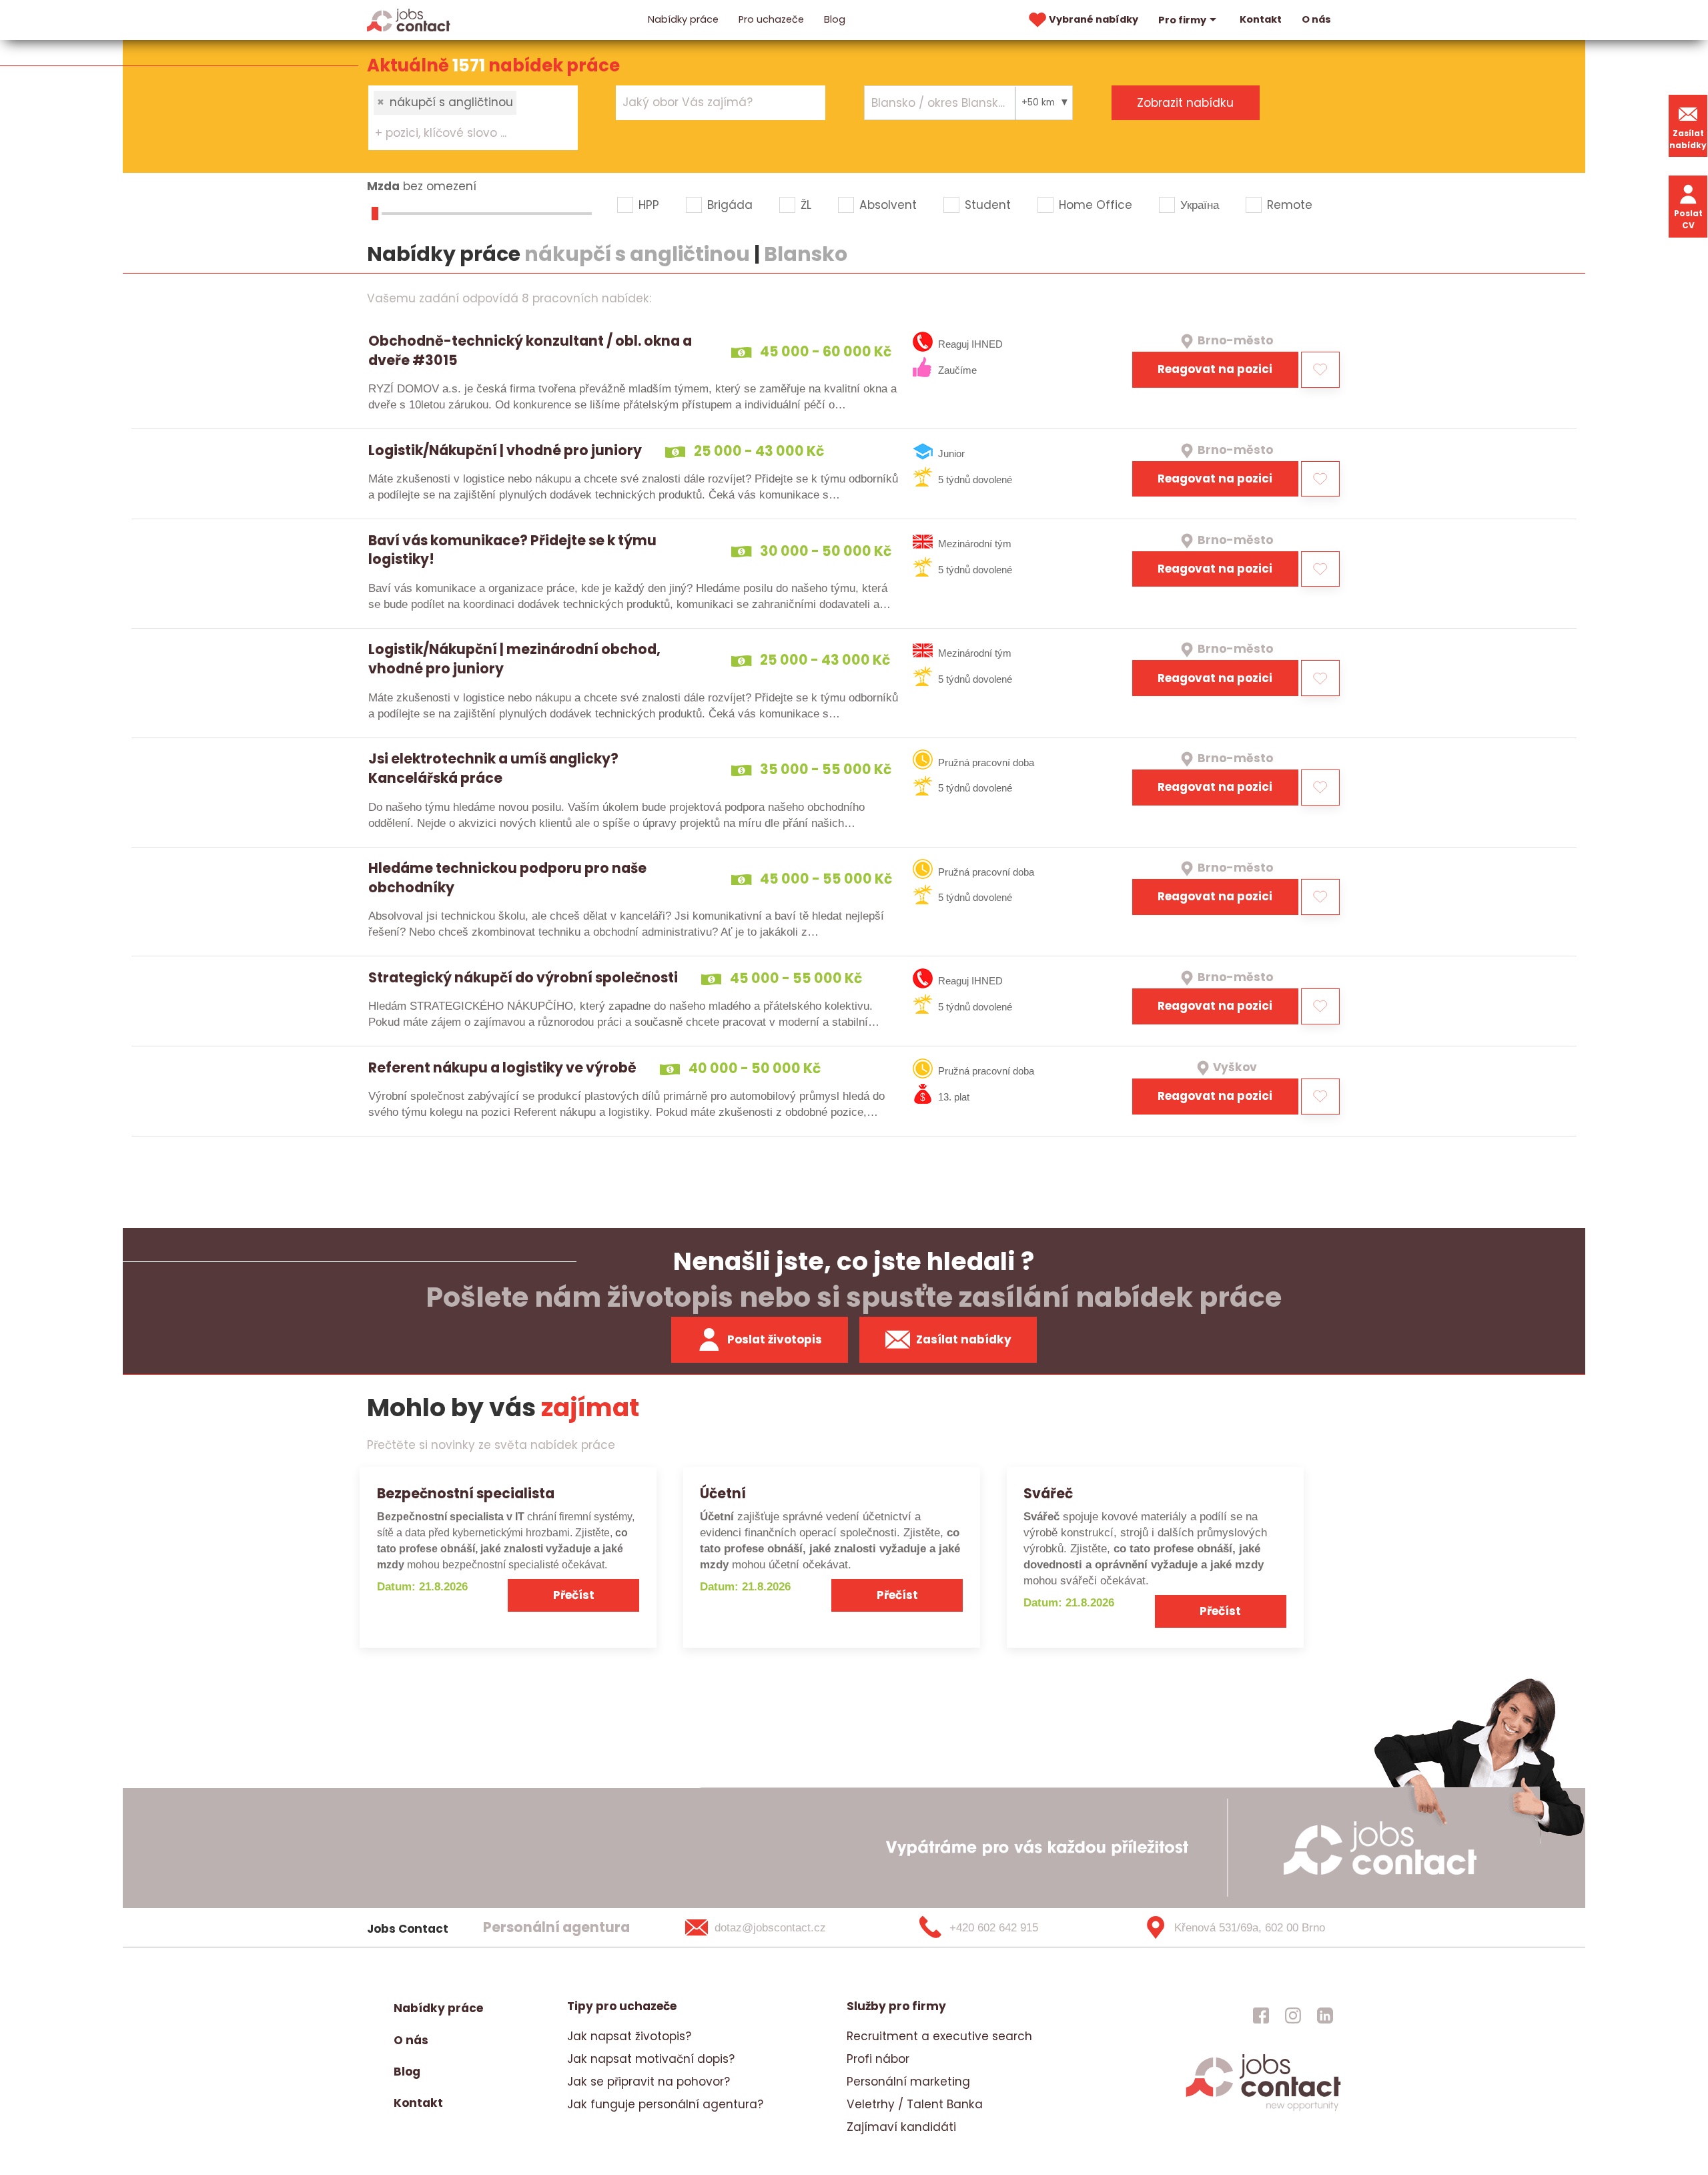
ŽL (806, 205)
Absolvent (888, 205)
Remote (1290, 205)
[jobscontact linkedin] (1325, 2015)
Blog (835, 19)
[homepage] (1263, 2109)
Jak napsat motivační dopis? (651, 2059)
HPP (649, 205)
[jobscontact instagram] (1293, 2015)
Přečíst (574, 1595)
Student (988, 205)
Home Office (1096, 205)
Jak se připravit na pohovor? (649, 2082)
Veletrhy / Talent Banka (915, 2104)
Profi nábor (878, 2059)
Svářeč (1048, 1493)
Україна (1200, 205)
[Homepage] (409, 19)
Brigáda (730, 205)
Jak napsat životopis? (629, 2036)
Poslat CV (1688, 219)
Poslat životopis (775, 1339)
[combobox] (473, 117)
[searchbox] (465, 133)
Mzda (383, 186)
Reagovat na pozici (1215, 369)
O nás (1316, 19)
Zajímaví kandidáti (901, 2127)
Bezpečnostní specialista (466, 1493)
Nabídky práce (683, 19)
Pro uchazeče (771, 19)
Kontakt (1261, 19)
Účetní (723, 1493)
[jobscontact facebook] (1261, 2015)
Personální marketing (908, 2082)
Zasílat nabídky (1688, 139)
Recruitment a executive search (939, 2036)
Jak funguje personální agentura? (665, 2104)
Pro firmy (1182, 20)
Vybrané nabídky (1094, 19)
